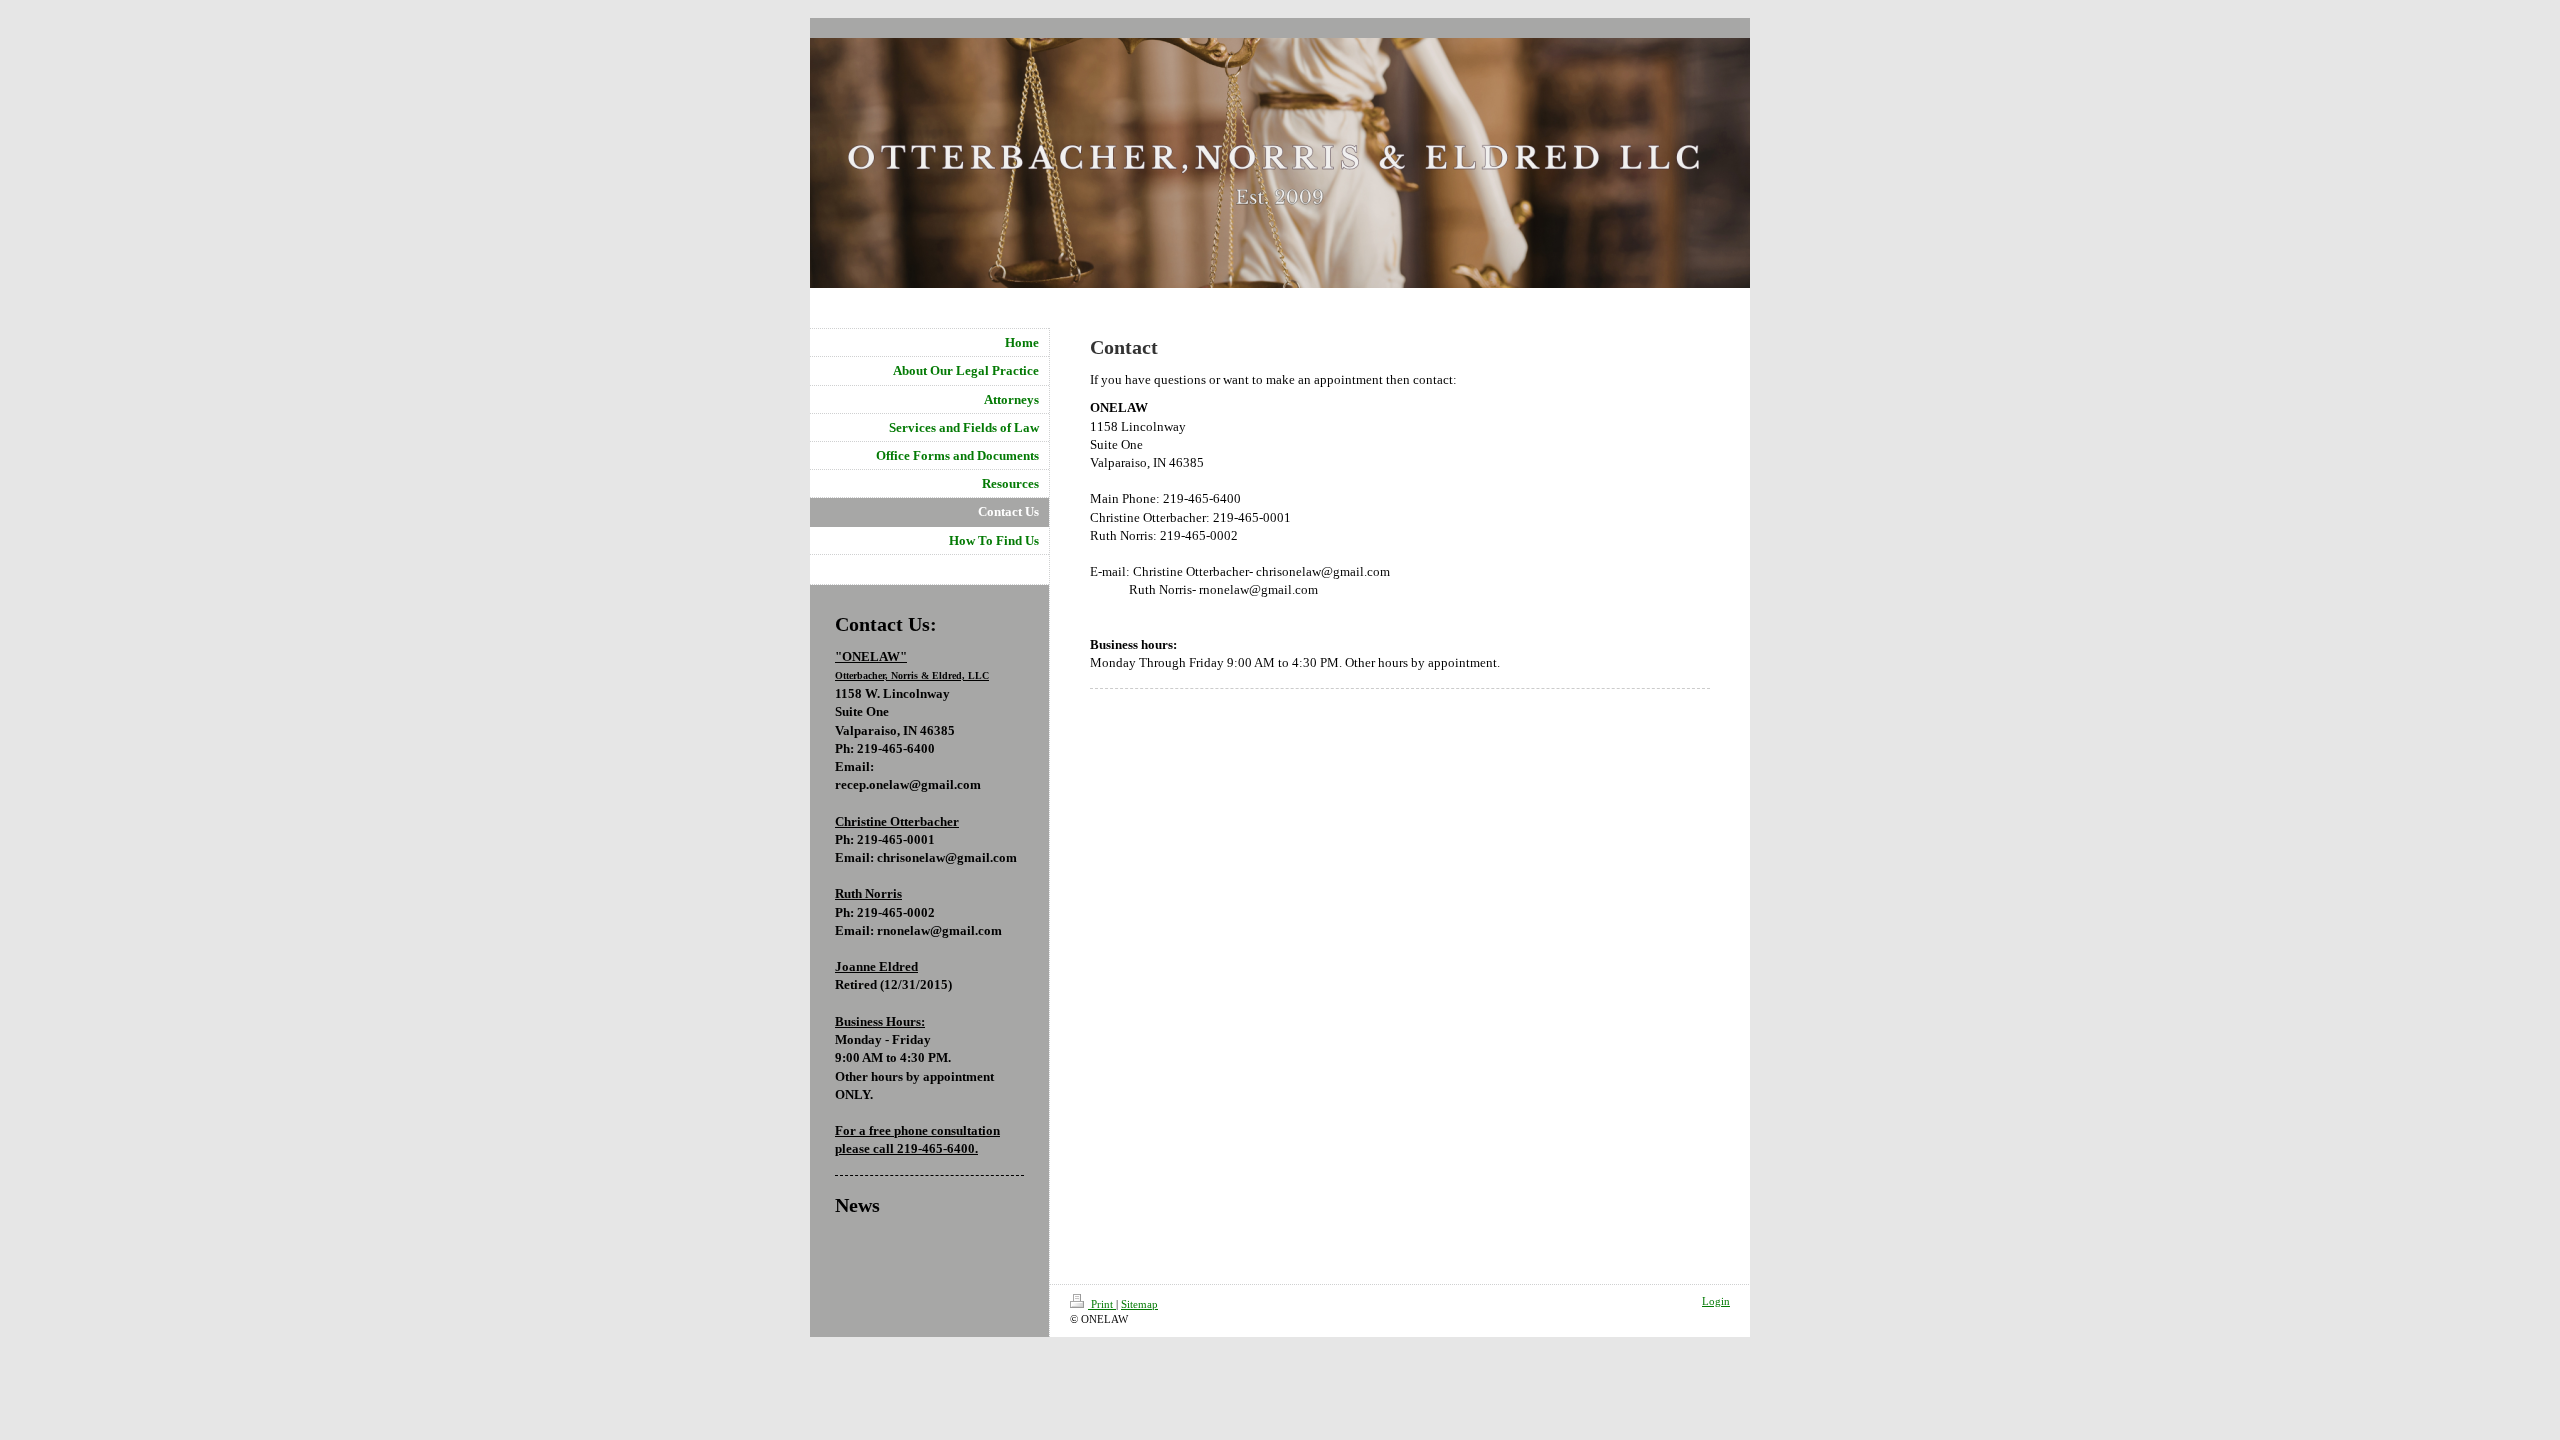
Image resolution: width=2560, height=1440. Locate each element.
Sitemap (1139, 1304)
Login (1716, 1301)
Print (1102, 1304)
